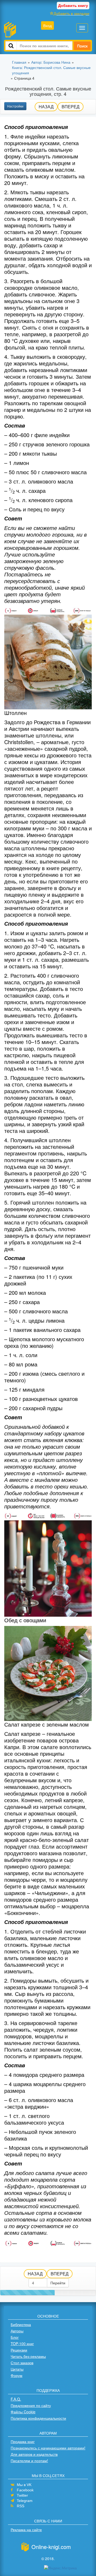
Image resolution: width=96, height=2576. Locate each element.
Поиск (82, 46)
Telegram (25, 2501)
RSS (21, 2506)
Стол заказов (22, 2363)
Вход (47, 25)
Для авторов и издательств (34, 2454)
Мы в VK (24, 2485)
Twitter (22, 2495)
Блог (15, 2337)
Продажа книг (23, 2441)
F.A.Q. (16, 2399)
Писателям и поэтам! (29, 2461)
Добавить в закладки (71, 13)
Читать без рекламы (28, 2356)
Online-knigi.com (51, 2547)
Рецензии (19, 2350)
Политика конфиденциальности (38, 2418)
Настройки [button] (15, 106)
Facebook (25, 2490)
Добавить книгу (73, 5)
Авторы (17, 2331)
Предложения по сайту (31, 2405)
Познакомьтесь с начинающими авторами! (48, 2448)
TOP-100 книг (22, 2344)
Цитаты (17, 2369)
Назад (46, 107)
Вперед (71, 107)
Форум (17, 2375)
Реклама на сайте (26, 2530)
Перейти (58, 2283)
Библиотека (21, 2324)
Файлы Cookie (23, 2412)
